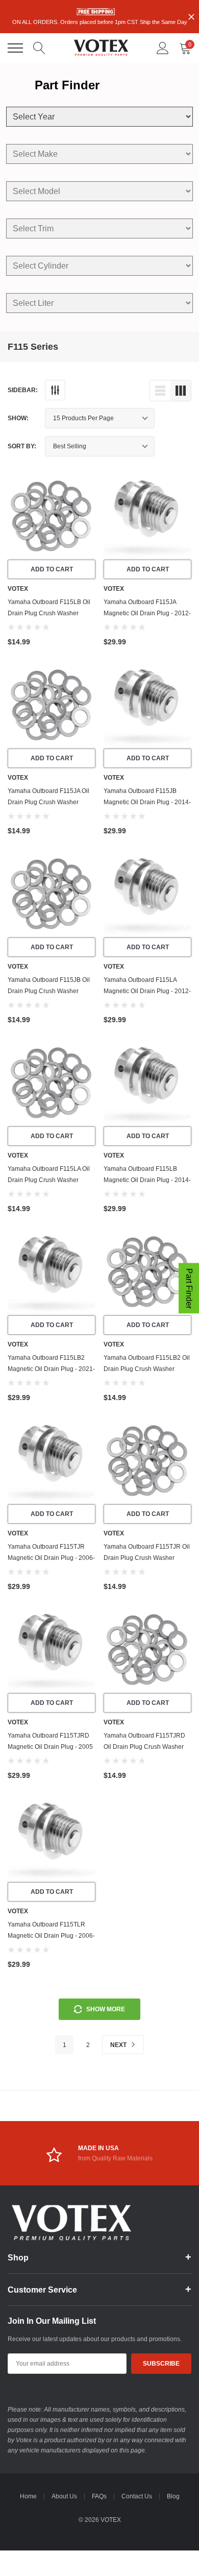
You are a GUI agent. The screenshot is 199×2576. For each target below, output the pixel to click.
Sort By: (22, 446)
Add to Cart (52, 569)
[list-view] (160, 391)
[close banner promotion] (191, 17)
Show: (18, 418)
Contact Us (137, 2496)
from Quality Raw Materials (115, 2158)
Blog (173, 2496)
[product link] (52, 516)
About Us (64, 2496)
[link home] (101, 48)
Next (119, 2045)
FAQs (99, 2496)
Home (28, 2496)
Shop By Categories (15, 48)
